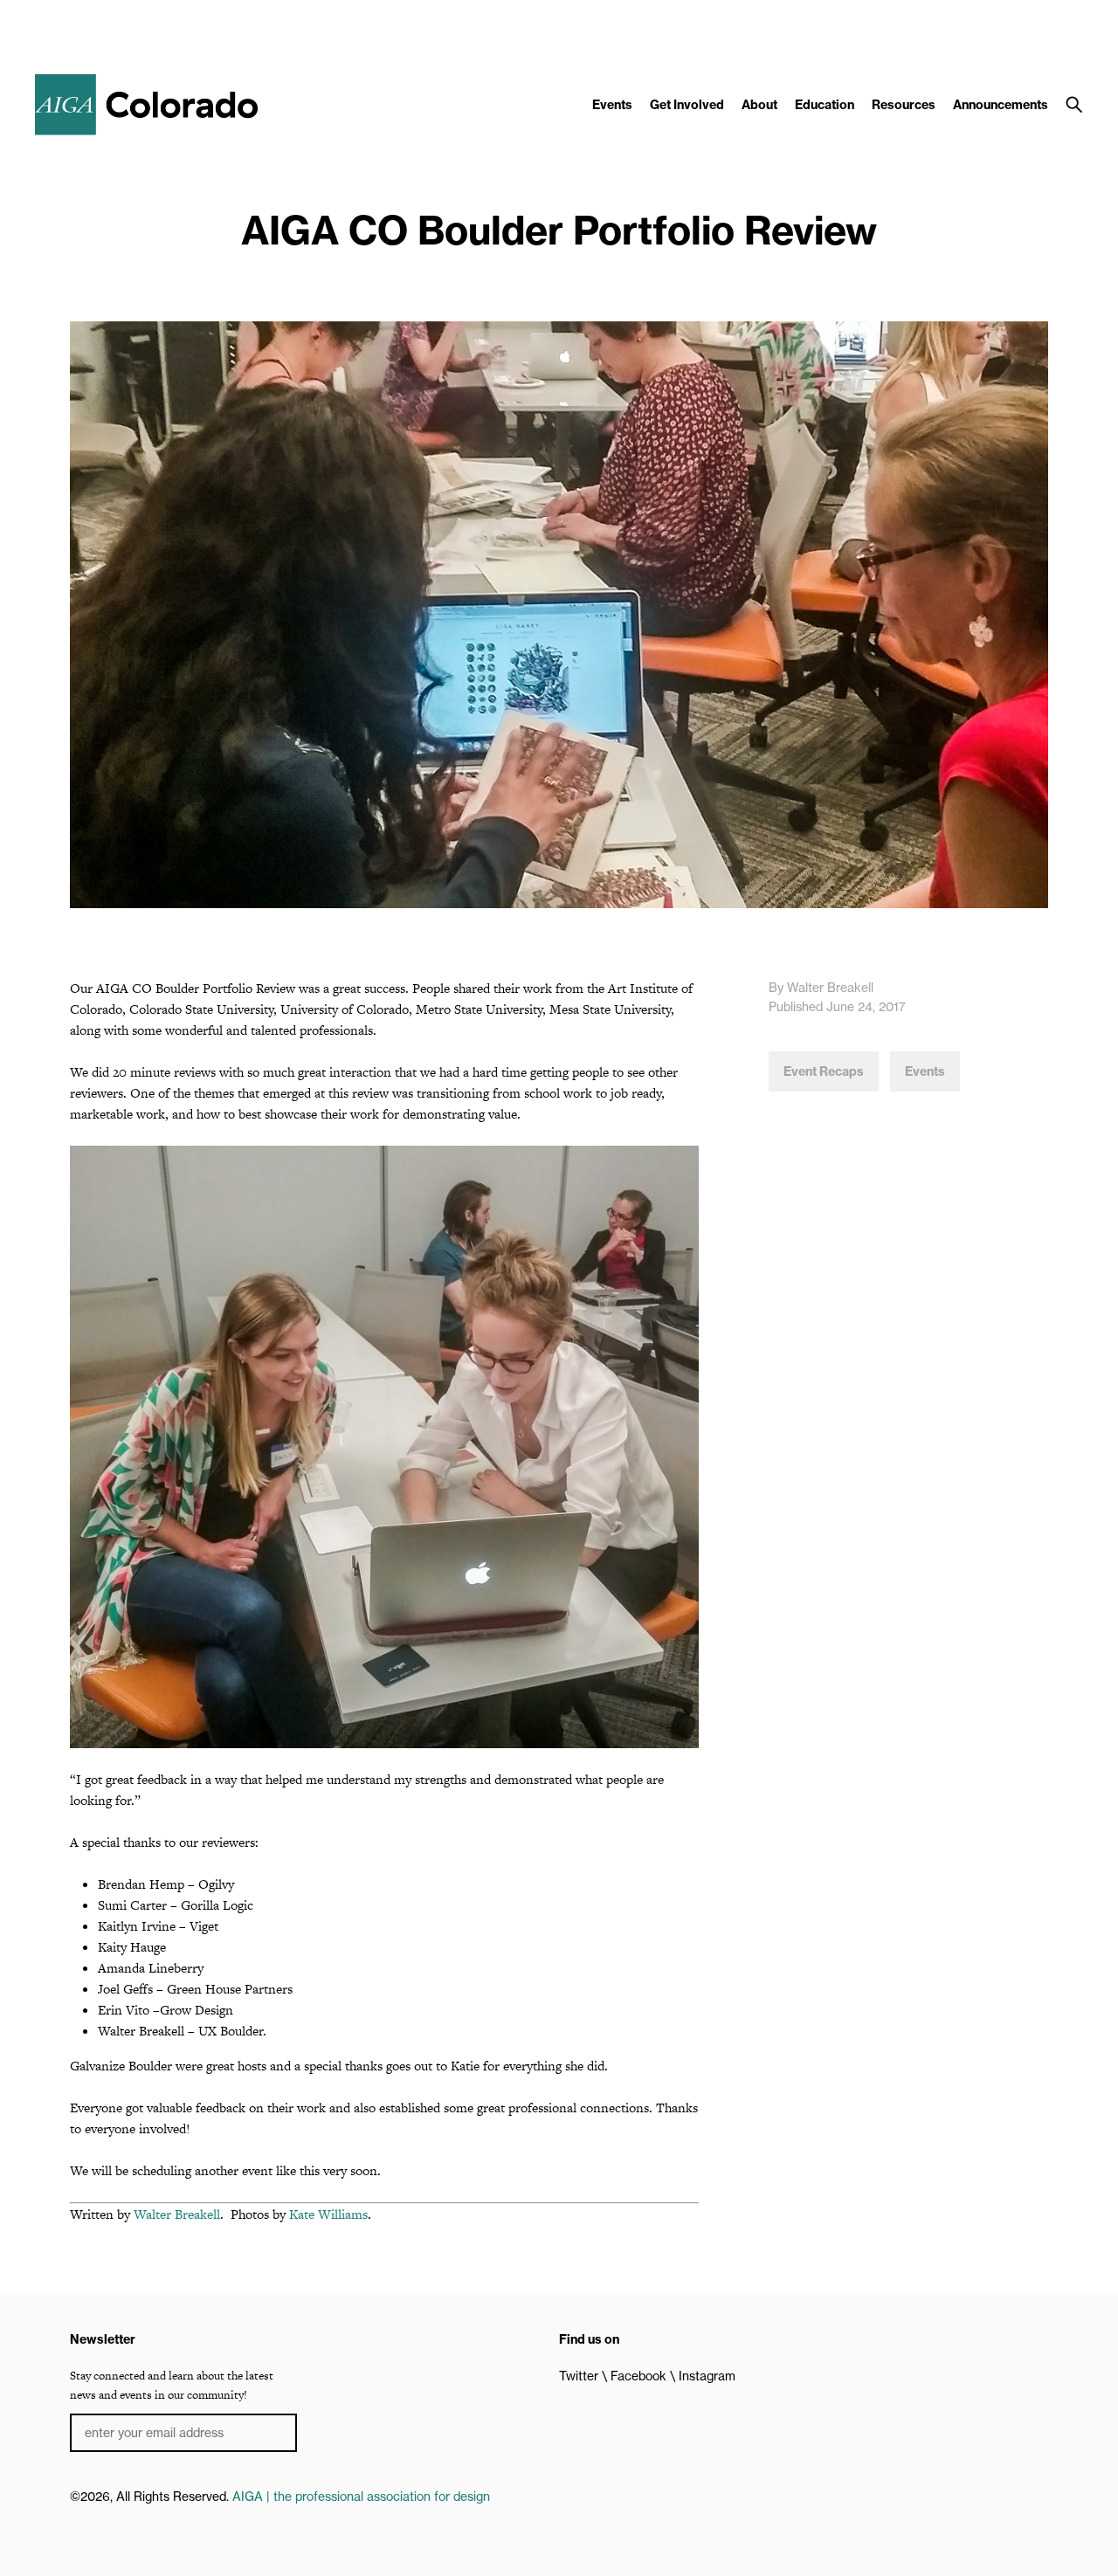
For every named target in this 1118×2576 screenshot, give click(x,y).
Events (612, 105)
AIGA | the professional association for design (361, 2497)
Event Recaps (824, 1071)
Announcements (1001, 105)
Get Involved (687, 105)
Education (825, 105)
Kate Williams (328, 2214)
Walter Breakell (177, 2214)
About (759, 105)
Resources (904, 105)
